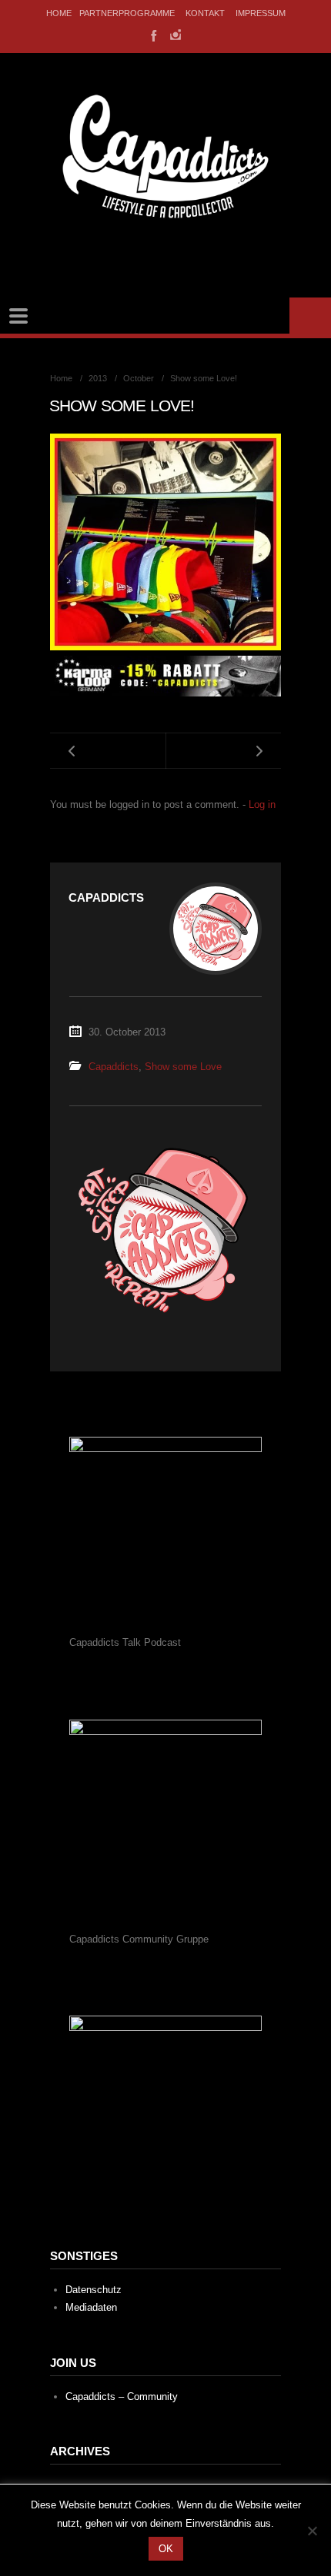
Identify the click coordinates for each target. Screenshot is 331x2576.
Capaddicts (114, 1067)
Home (59, 13)
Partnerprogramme (127, 13)
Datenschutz (94, 2290)
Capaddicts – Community (122, 2397)
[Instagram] (176, 35)
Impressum (261, 13)
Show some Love (183, 1067)
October (139, 378)
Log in (262, 804)
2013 (98, 378)
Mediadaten (91, 2307)
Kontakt (205, 13)
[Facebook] (152, 35)
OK (166, 2549)
